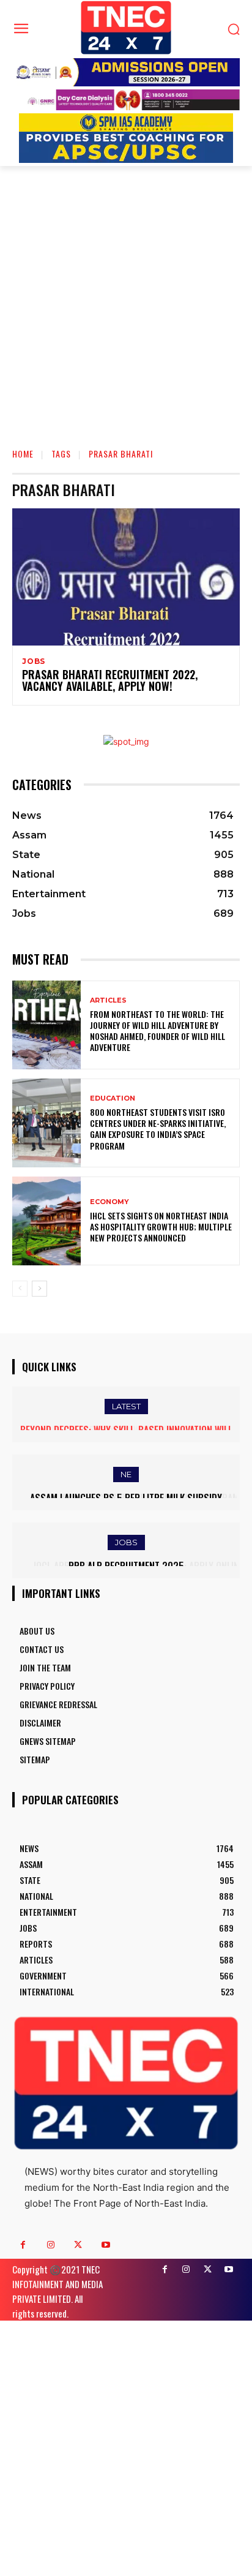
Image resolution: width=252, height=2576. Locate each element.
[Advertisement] (126, 298)
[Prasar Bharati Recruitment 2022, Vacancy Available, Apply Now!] (126, 577)
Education (113, 1098)
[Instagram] (50, 2245)
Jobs (34, 661)
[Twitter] (78, 2245)
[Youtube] (106, 2245)
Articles (108, 1000)
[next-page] (39, 1289)
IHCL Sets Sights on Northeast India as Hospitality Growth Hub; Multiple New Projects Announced (161, 1226)
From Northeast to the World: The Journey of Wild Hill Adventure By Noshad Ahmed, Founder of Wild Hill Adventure (157, 1031)
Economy (109, 1202)
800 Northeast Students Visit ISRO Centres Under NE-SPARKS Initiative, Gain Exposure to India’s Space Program (158, 1129)
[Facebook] (23, 2245)
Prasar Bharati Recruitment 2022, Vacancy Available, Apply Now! (110, 680)
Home (23, 454)
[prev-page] (20, 1289)
